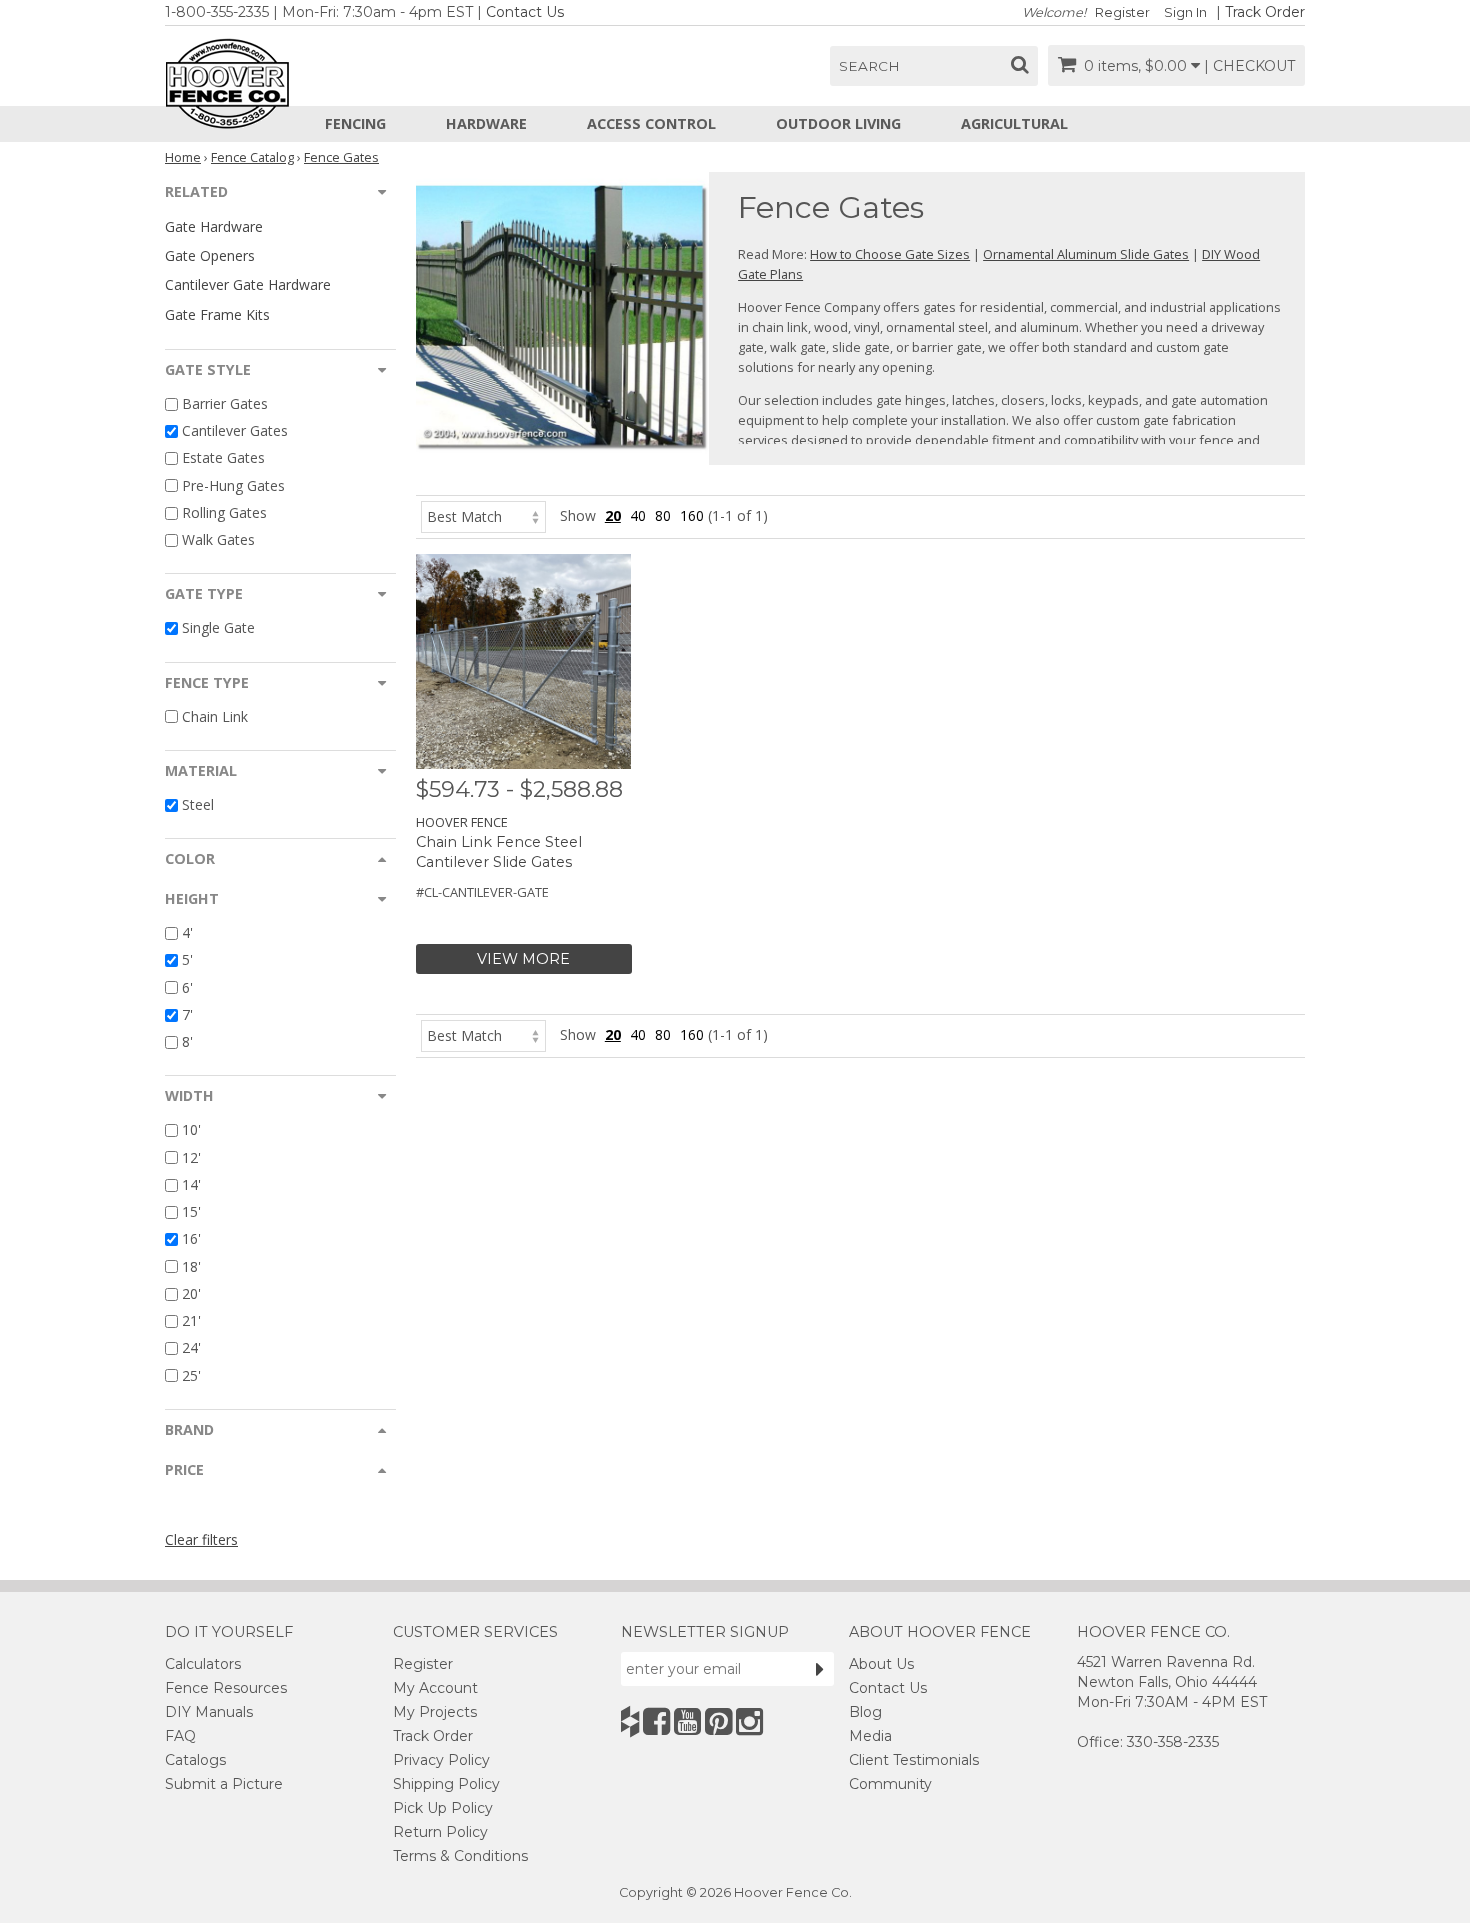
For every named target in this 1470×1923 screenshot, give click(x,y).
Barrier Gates (225, 403)
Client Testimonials (914, 1760)
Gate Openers (210, 255)
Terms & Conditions (460, 1856)
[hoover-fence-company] (630, 1721)
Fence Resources (226, 1688)
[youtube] (687, 1721)
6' (187, 987)
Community (890, 1784)
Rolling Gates (224, 512)
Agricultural (1014, 123)
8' (187, 1041)
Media (870, 1736)
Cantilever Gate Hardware (248, 284)
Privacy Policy (441, 1760)
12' (191, 1157)
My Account (435, 1688)
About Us (881, 1664)
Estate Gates (223, 458)
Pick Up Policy (443, 1808)
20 (613, 515)
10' (191, 1130)
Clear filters (201, 1539)
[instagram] (749, 1721)
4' (187, 932)
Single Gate (218, 628)
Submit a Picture (224, 1784)
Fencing (355, 123)
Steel (198, 804)
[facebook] (656, 1721)
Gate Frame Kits (217, 314)
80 (663, 515)
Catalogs (195, 1760)
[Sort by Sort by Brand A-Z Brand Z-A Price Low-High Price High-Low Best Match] (483, 515)
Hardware (486, 123)
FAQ (180, 1736)
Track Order (1265, 12)
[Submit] (820, 1669)
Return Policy (440, 1832)
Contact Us (525, 12)
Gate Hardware (214, 226)
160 (692, 515)
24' (191, 1348)
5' (187, 960)
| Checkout (1249, 66)
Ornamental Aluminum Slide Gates (1086, 254)
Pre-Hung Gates (233, 485)
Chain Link (215, 716)
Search (869, 66)
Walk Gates (218, 539)
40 (638, 515)
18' (191, 1266)
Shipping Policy (446, 1784)
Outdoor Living (838, 123)
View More (523, 959)
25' (191, 1375)
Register (1122, 12)
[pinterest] (718, 1721)
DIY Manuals (209, 1712)
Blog (865, 1712)
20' (191, 1293)
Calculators (203, 1664)
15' (191, 1211)
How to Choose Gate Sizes (890, 254)
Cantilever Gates (235, 430)
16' (191, 1239)
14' (191, 1184)
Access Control (651, 123)
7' (187, 1014)
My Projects (435, 1712)
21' (191, 1320)
